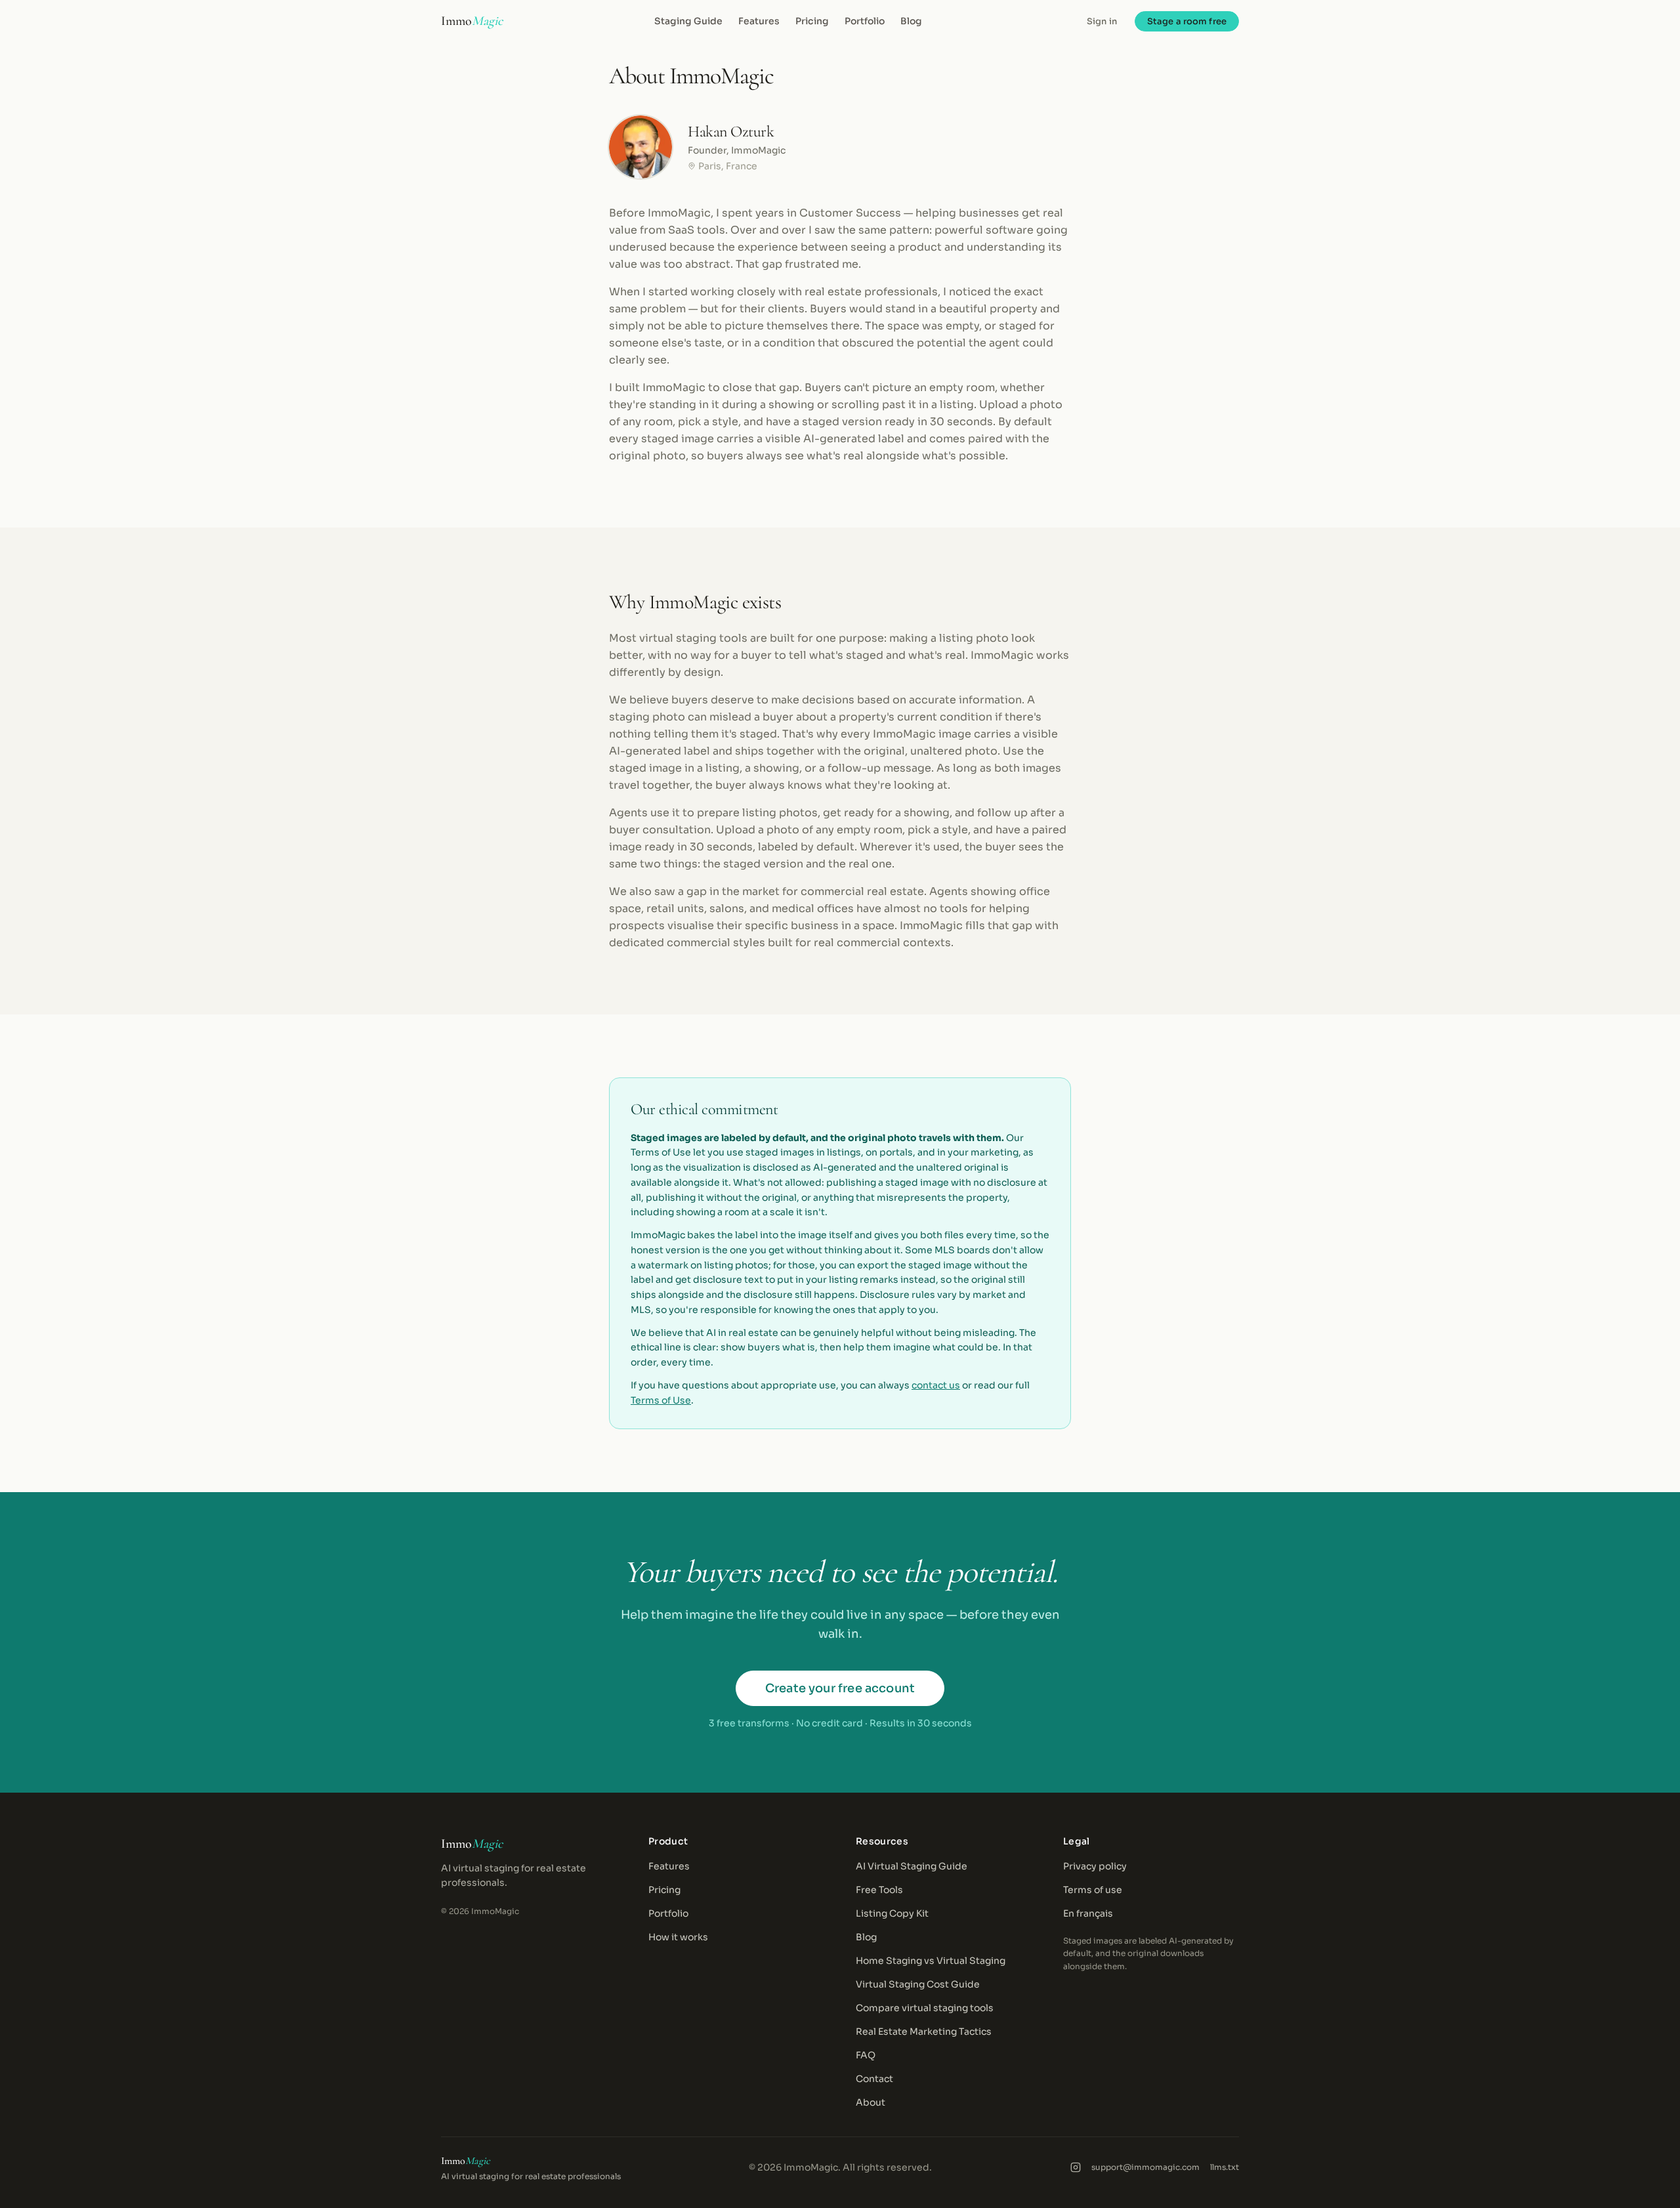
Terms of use (1093, 1890)
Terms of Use (661, 1400)
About (871, 2102)
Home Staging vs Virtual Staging (931, 1961)
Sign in (1102, 21)
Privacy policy (1095, 1866)
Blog (911, 21)
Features (759, 21)
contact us (936, 1385)
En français (1088, 1913)
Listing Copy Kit (892, 1913)
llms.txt (1225, 2167)
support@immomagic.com (1145, 2167)
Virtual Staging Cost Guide (918, 1984)
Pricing (812, 21)
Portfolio (865, 21)
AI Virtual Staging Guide (912, 1866)
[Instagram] (1076, 2167)
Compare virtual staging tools (925, 2008)
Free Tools (879, 1890)
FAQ (866, 2055)
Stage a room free (1187, 21)
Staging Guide (688, 21)
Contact (874, 2079)
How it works (678, 1937)
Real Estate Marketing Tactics (924, 2031)
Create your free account (840, 1688)
